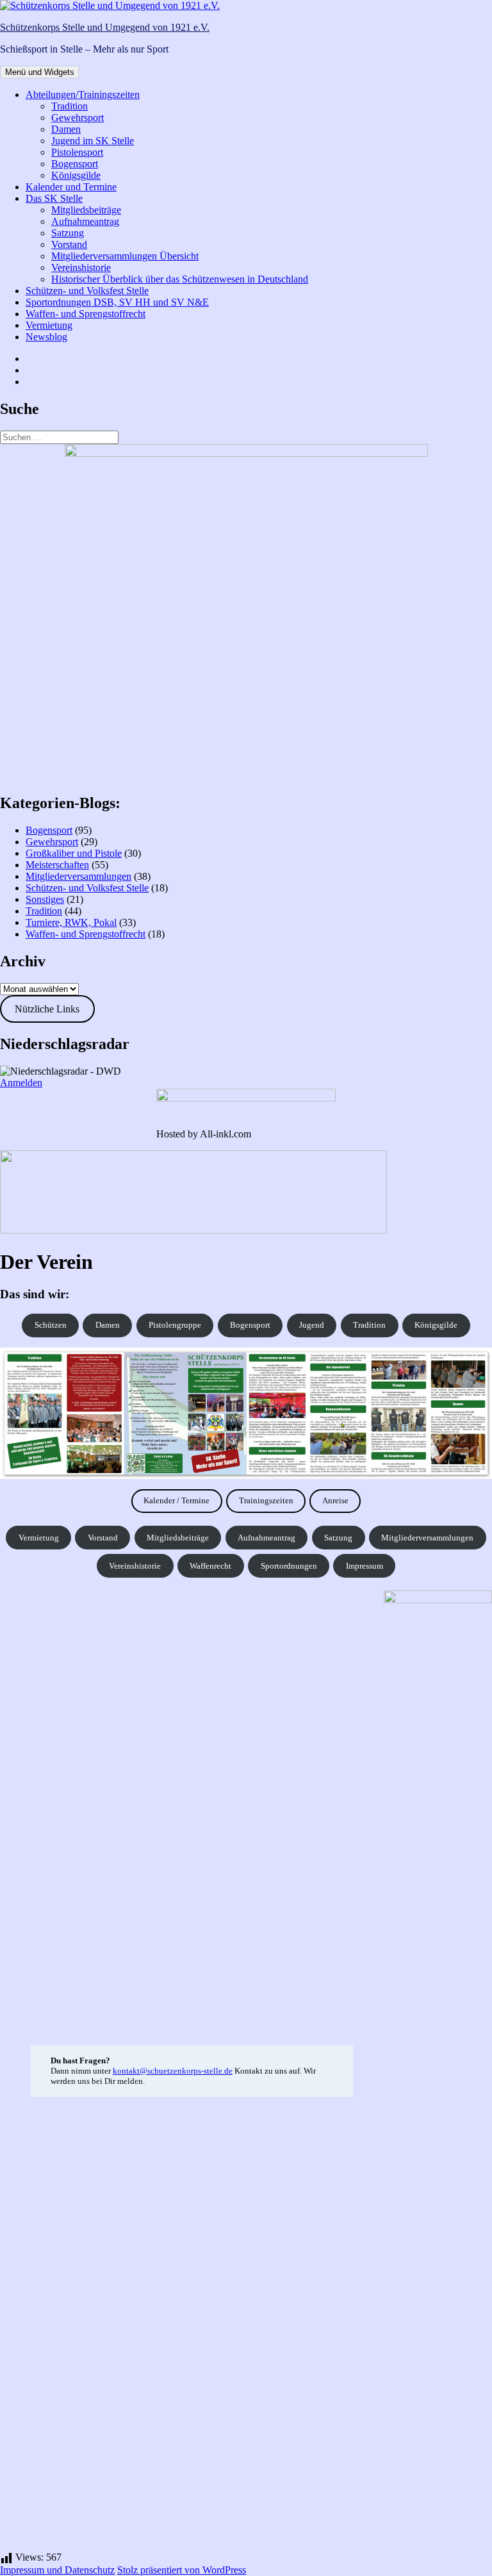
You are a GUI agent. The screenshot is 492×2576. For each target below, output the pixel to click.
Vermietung (49, 325)
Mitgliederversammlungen (78, 876)
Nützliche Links (47, 1009)
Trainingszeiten (266, 1500)
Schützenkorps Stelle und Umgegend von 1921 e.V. (105, 27)
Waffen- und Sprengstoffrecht (86, 314)
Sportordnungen (289, 1566)
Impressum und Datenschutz (57, 2570)
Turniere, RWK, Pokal (71, 922)
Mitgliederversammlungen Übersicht (125, 256)
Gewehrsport (78, 118)
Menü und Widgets (40, 72)
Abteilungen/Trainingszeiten (83, 95)
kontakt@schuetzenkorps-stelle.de (173, 2071)
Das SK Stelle (54, 198)
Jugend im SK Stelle (93, 141)
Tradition (70, 106)
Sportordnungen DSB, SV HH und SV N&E (117, 302)
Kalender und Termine (71, 187)
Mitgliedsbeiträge (86, 210)
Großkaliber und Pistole (74, 853)
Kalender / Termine (176, 1500)
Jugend (312, 1325)
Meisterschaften (57, 865)
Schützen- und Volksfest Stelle (87, 291)
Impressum (365, 1566)
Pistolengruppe (175, 1325)
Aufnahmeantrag (85, 221)
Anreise (335, 1500)
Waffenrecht (210, 1566)
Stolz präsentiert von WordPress (182, 2570)
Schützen (51, 1325)
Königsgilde (76, 175)
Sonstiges (45, 899)
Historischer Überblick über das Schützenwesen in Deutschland (180, 279)
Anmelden (21, 1083)
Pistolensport (77, 152)
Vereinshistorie (81, 268)
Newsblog (46, 337)
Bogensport (75, 164)
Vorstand (69, 244)
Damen (66, 129)
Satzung (68, 233)
